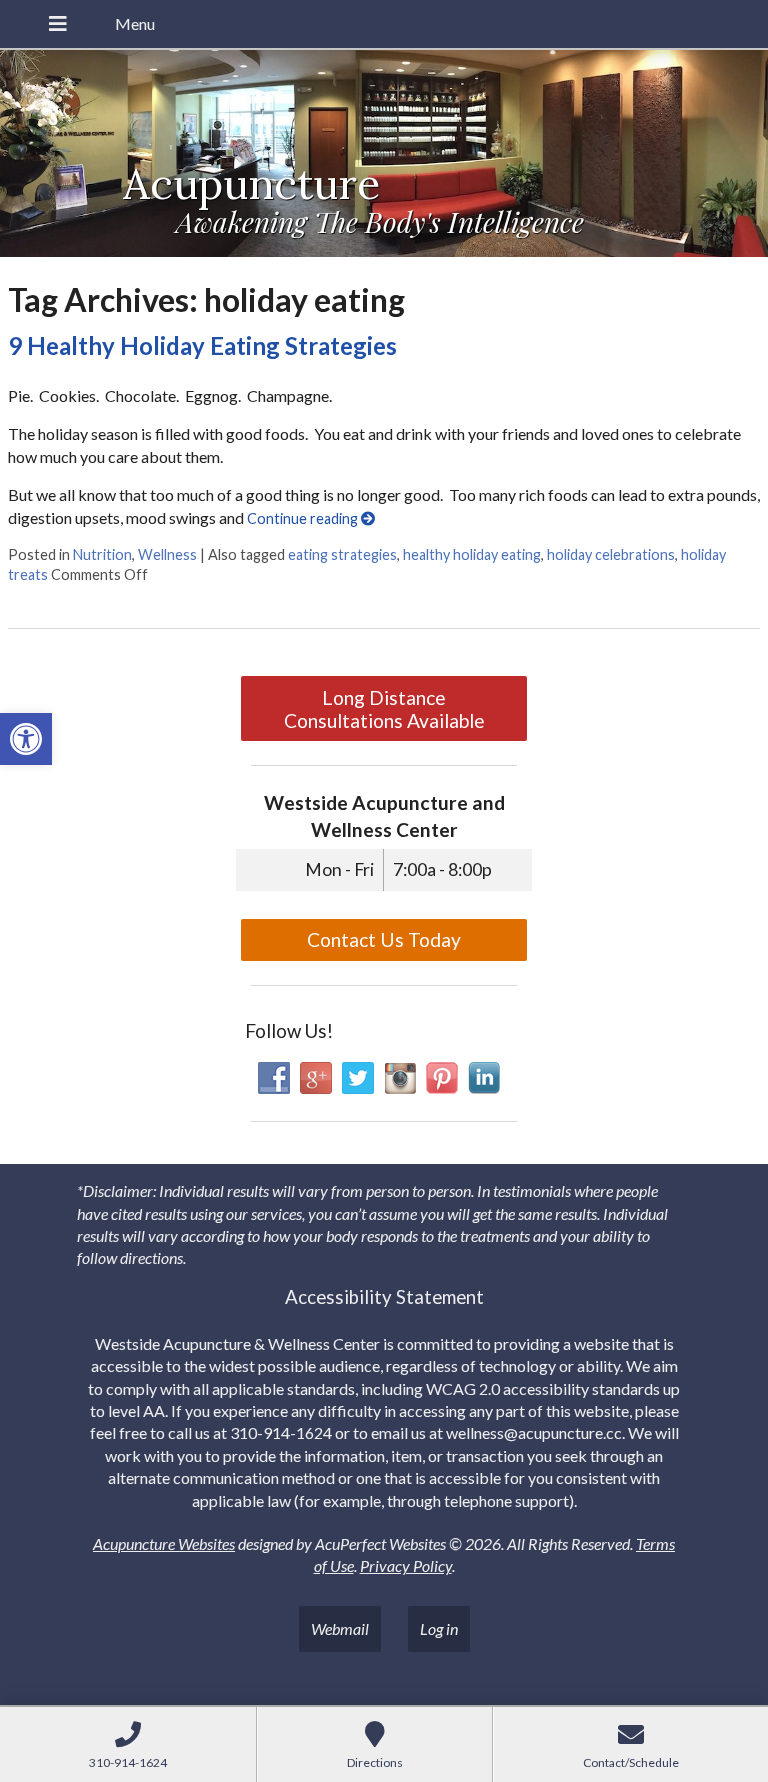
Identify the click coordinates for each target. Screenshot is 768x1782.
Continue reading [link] (304, 518)
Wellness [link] (167, 554)
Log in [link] (439, 1628)
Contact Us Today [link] (384, 939)
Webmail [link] (340, 1628)
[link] (26, 739)
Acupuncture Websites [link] (164, 1543)
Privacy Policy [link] (406, 1565)
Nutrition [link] (102, 554)
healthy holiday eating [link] (472, 554)
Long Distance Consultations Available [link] (384, 709)
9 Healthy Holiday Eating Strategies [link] (202, 345)
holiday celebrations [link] (611, 554)
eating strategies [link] (342, 554)
